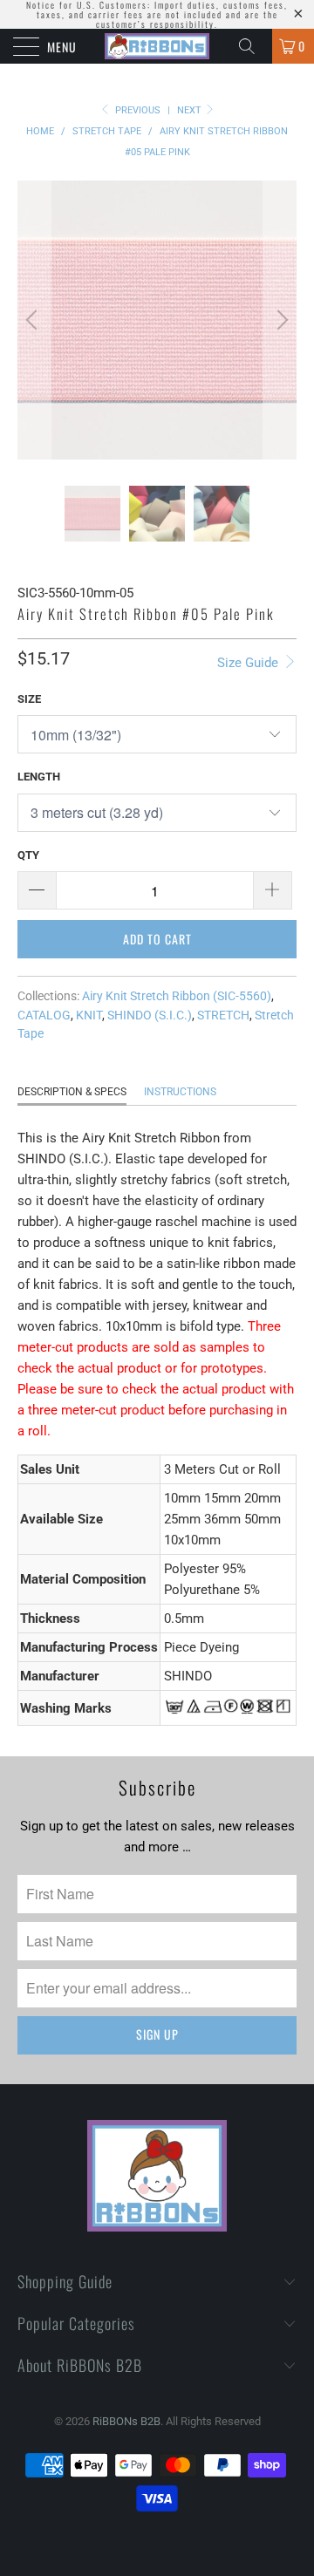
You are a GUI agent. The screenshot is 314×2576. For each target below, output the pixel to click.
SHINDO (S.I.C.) (150, 1015)
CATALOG (44, 1015)
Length (39, 777)
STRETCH (223, 1015)
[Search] (253, 46)
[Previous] (34, 320)
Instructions (180, 1092)
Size (29, 699)
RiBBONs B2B (126, 2421)
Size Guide (249, 663)
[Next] (280, 320)
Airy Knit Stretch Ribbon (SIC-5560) (177, 996)
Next (191, 110)
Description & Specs (72, 1092)
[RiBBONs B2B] (157, 46)
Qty (28, 855)
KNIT (89, 1015)
